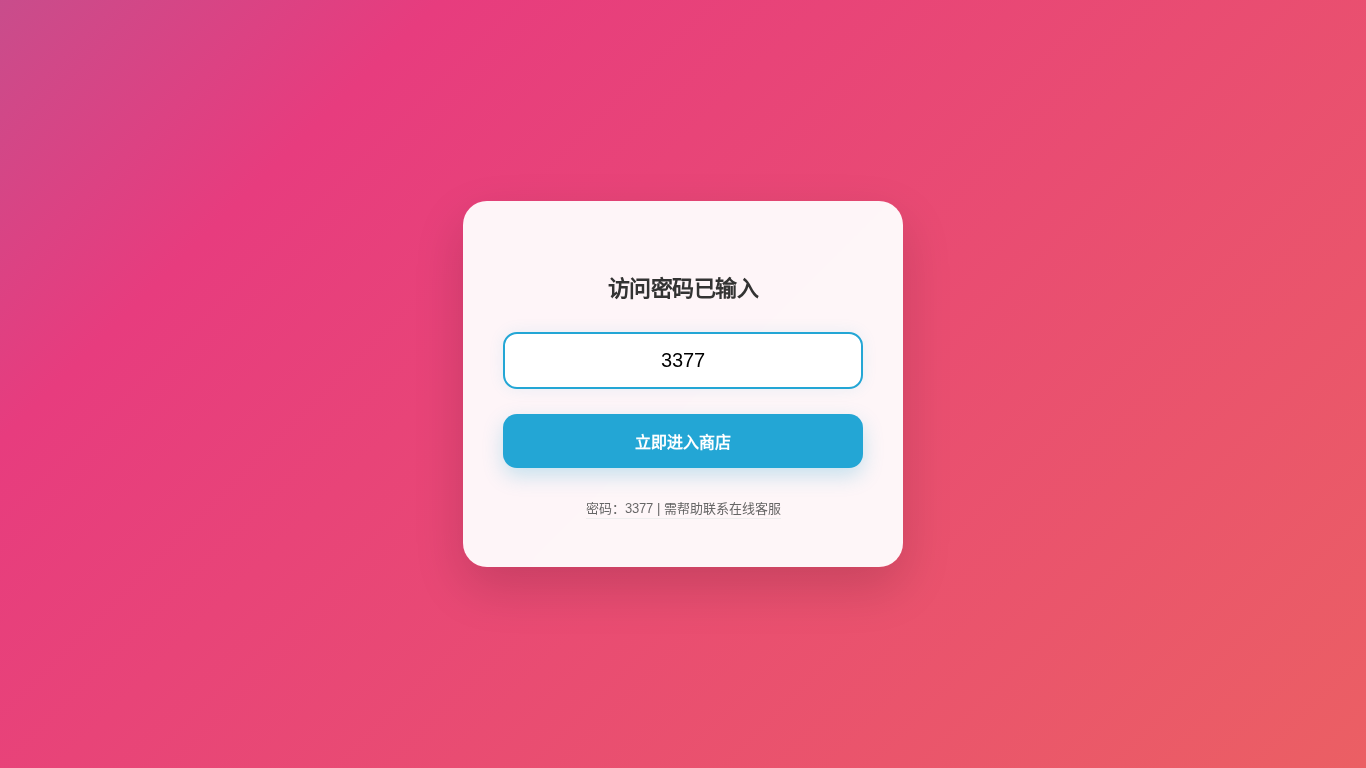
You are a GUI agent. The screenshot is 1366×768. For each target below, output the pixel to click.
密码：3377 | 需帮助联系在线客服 (683, 508)
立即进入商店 (683, 442)
